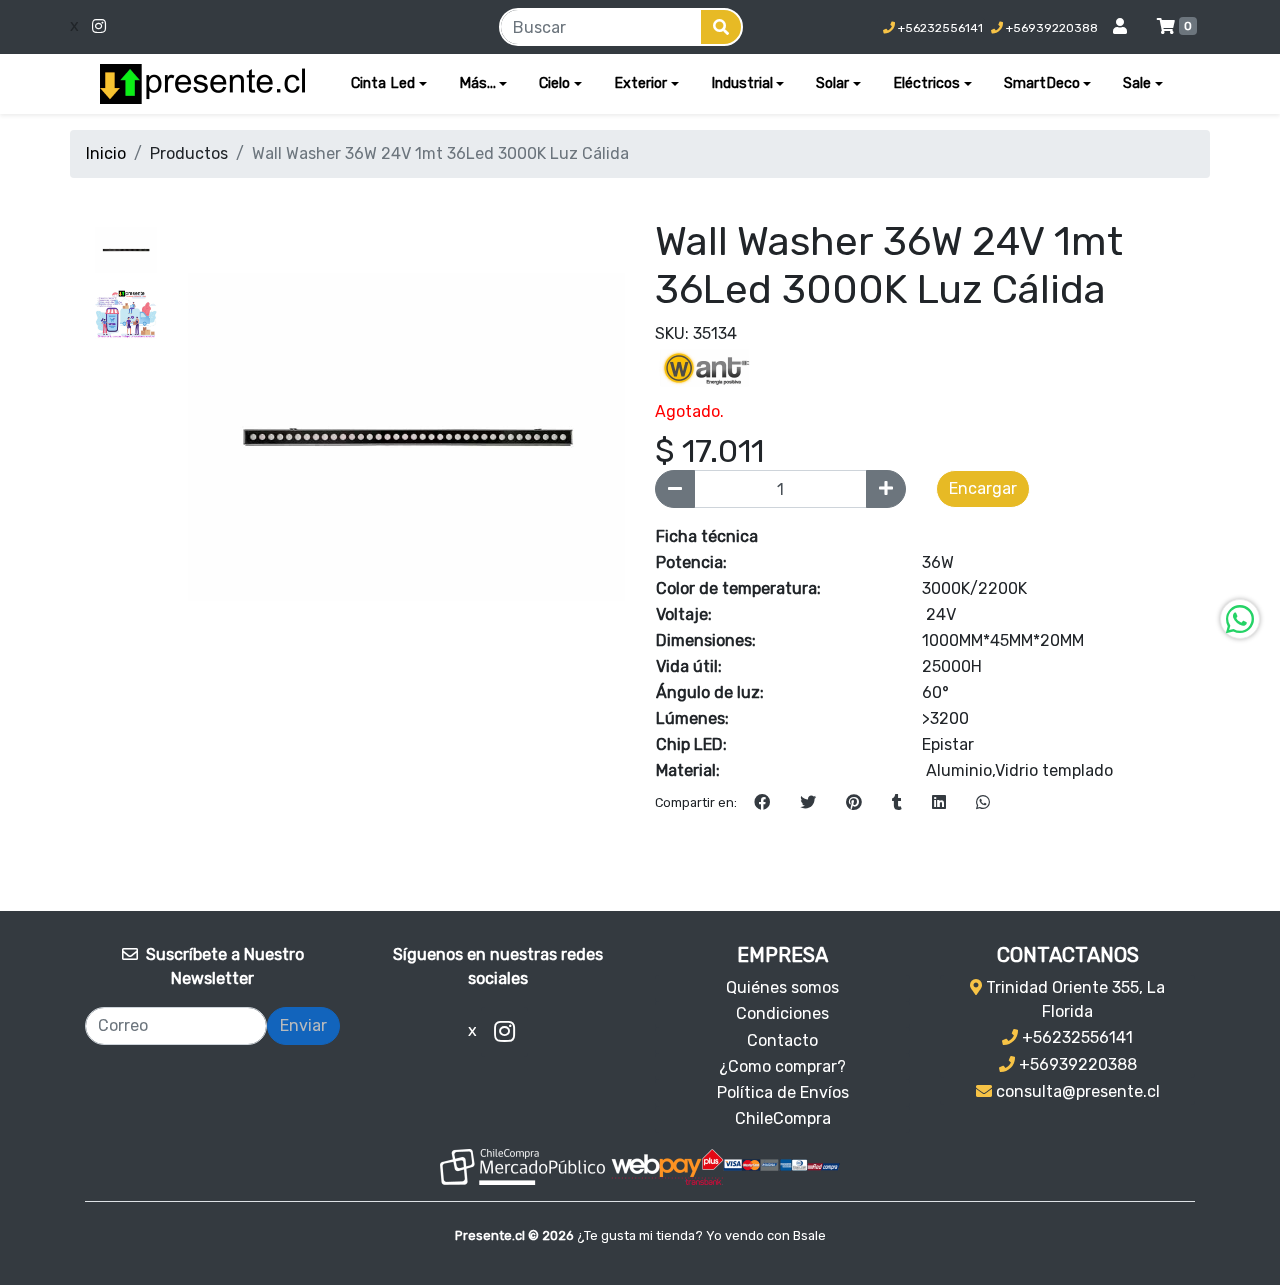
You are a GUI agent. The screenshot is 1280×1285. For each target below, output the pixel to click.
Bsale (809, 1235)
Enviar (303, 1025)
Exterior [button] (640, 83)
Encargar (983, 488)
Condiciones (782, 1013)
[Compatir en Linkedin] (939, 803)
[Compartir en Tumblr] (897, 803)
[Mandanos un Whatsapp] (1240, 619)
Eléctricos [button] (926, 83)
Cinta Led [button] (383, 83)
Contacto (782, 1040)
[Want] (705, 367)
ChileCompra (783, 1118)
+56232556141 (939, 28)
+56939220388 (1050, 28)
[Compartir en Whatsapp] (983, 803)
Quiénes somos (782, 987)
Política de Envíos (783, 1092)
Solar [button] (832, 83)
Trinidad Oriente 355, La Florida (1073, 999)
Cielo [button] (554, 83)
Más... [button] (477, 83)
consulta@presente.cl (1076, 1091)
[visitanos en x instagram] (224, 27)
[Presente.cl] (202, 84)
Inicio (106, 153)
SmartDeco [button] (1042, 83)
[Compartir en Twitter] (808, 803)
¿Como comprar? (782, 1066)
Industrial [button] (742, 83)
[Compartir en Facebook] (762, 803)
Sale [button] (1137, 83)
